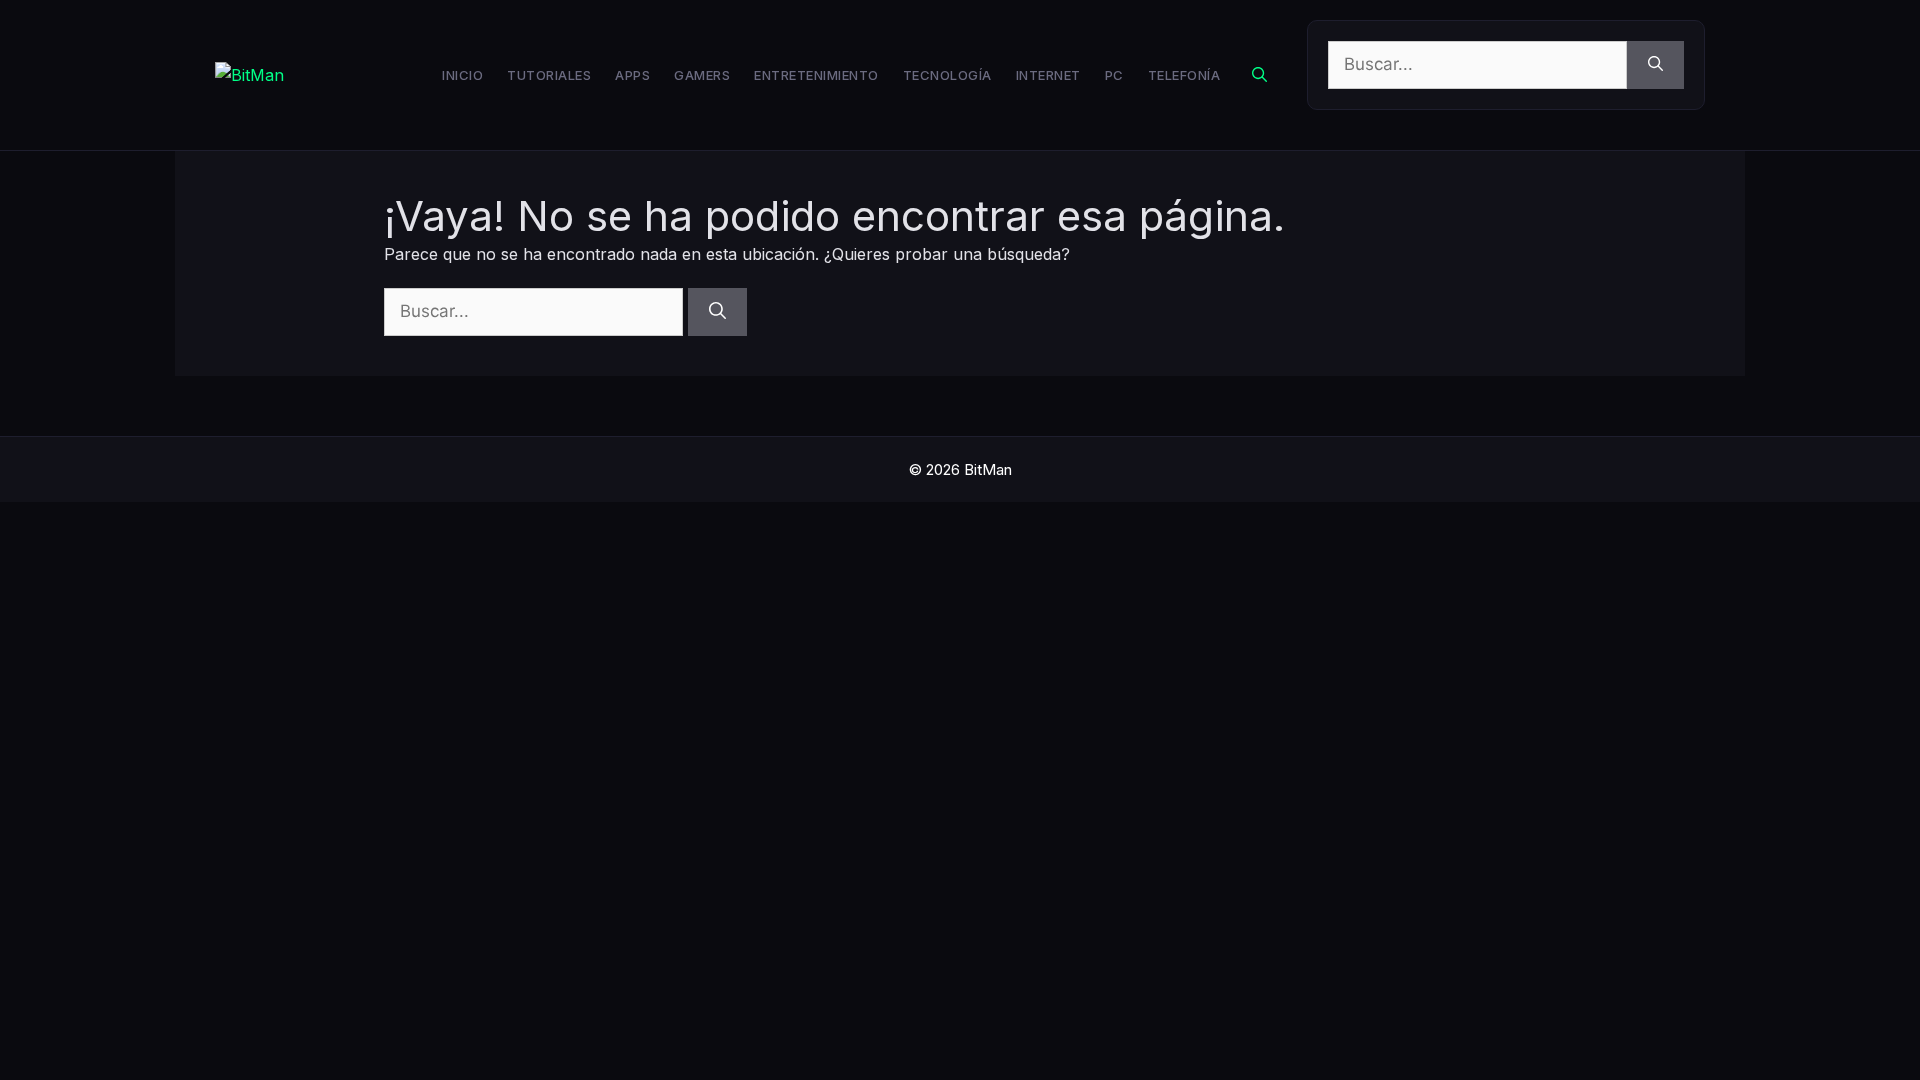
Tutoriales (549, 75)
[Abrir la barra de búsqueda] (1259, 75)
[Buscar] (1655, 65)
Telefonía (1184, 75)
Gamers (702, 75)
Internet (1048, 75)
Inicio (462, 75)
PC (1114, 75)
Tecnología (947, 75)
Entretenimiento (816, 75)
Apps (632, 75)
